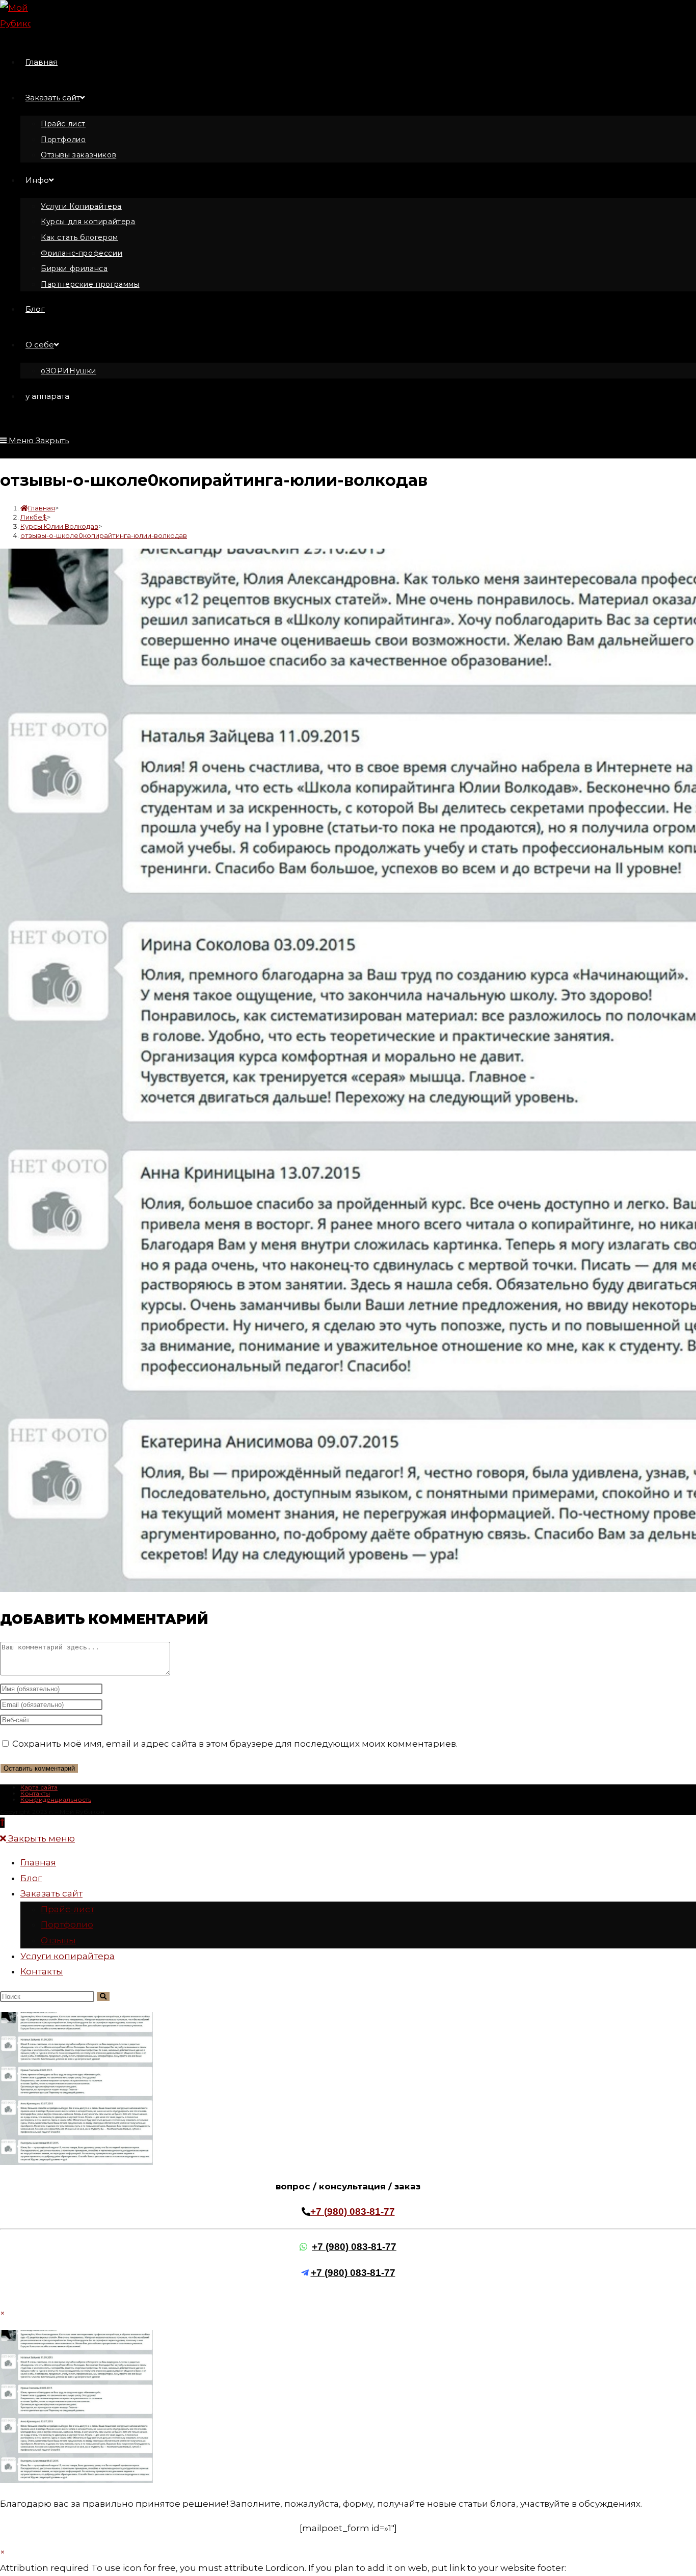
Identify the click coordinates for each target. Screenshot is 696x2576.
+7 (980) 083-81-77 (353, 2212)
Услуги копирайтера (68, 1956)
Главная (38, 1862)
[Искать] (103, 1997)
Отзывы (58, 1940)
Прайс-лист (68, 1909)
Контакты (35, 1793)
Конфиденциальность (56, 1799)
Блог (31, 1878)
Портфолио (67, 1924)
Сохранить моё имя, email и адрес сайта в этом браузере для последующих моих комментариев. (235, 1744)
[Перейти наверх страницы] (2, 1823)
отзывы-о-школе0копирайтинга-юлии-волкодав (104, 535)
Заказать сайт (51, 1893)
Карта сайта (39, 1787)
